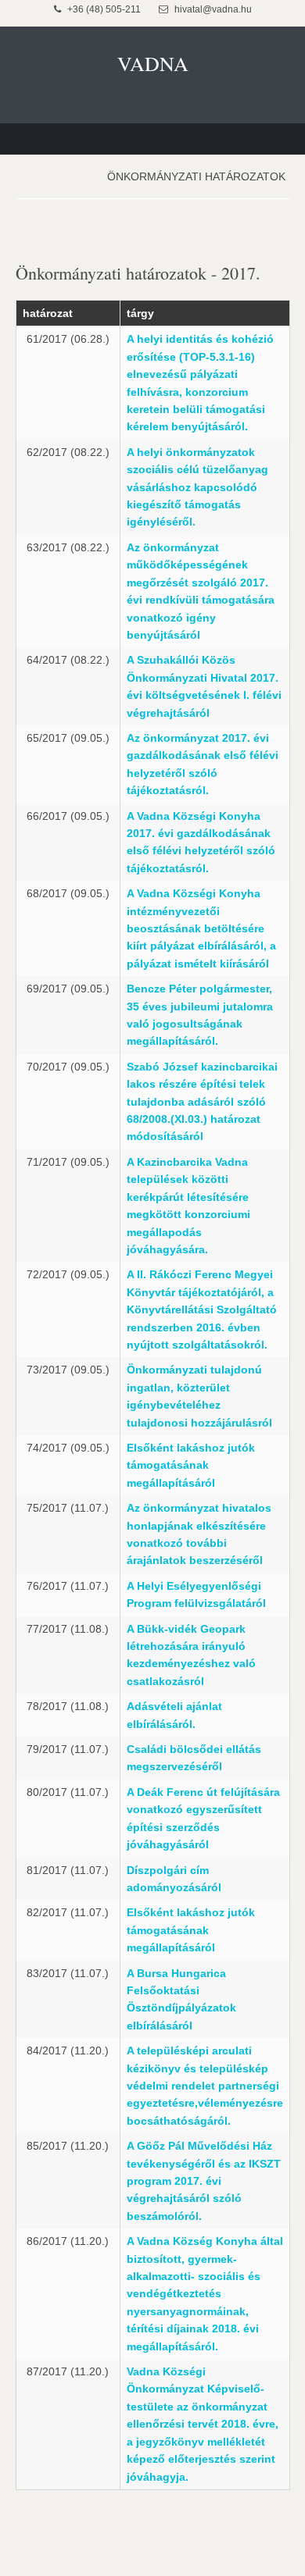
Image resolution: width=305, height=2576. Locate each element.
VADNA (153, 63)
